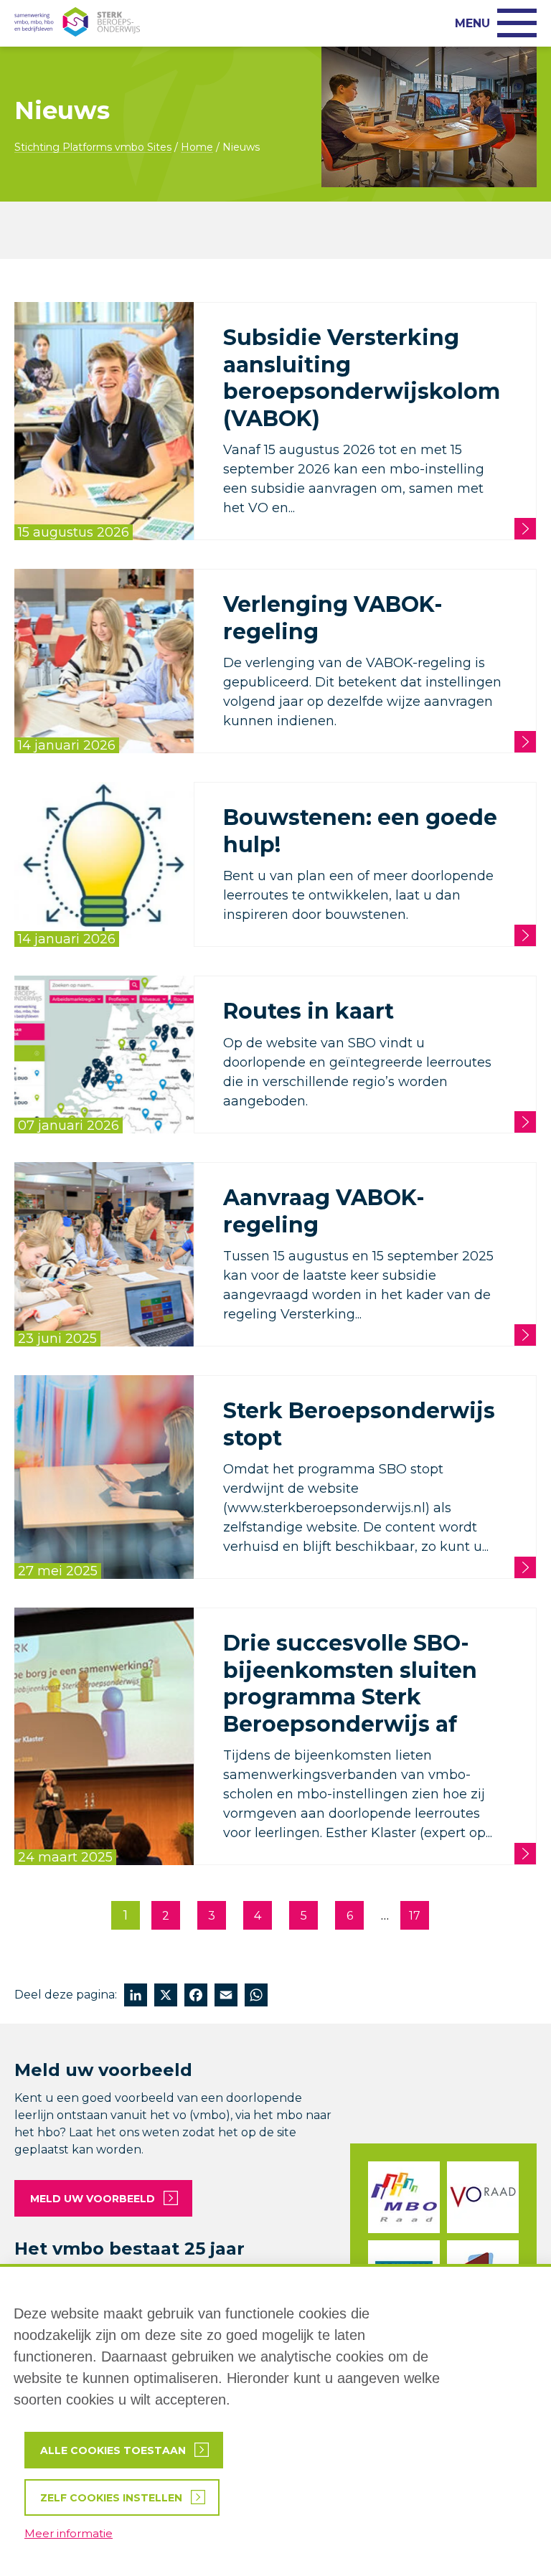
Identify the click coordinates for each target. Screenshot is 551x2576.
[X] (166, 1997)
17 (415, 1916)
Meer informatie (69, 2533)
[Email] (226, 1997)
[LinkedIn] (136, 1997)
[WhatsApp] (256, 1997)
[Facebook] (196, 1997)
